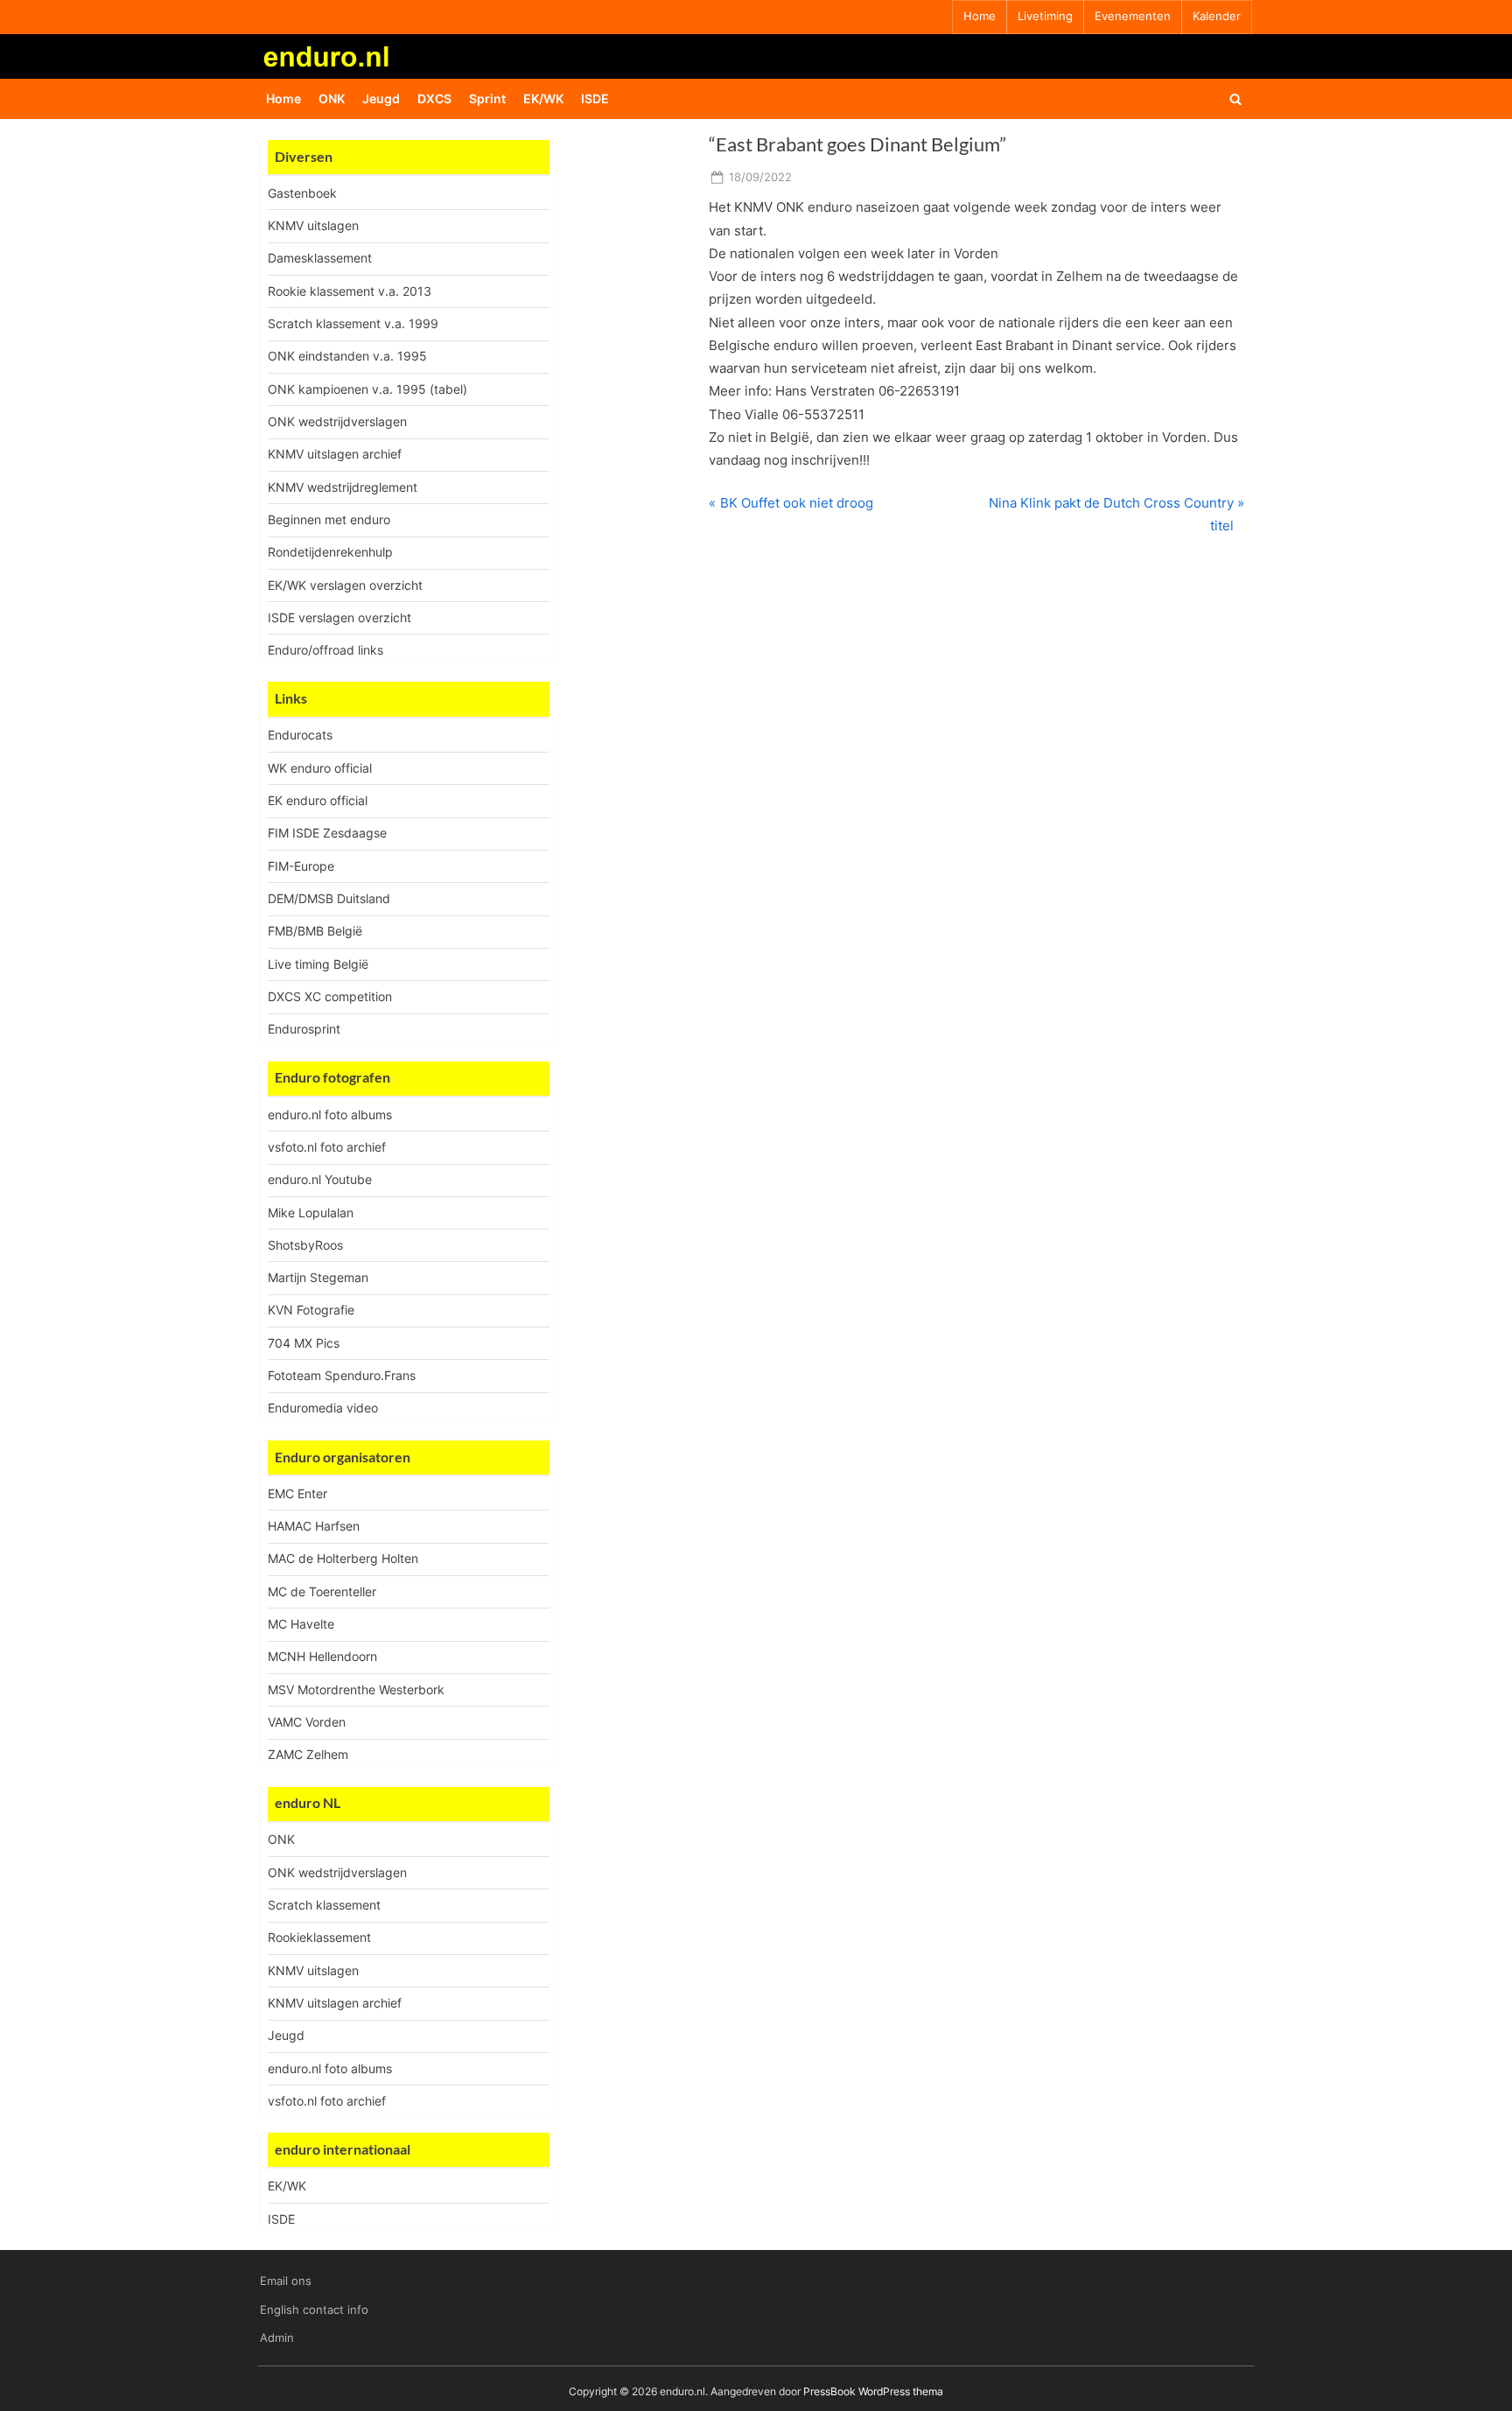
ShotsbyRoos (305, 1245)
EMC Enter (297, 1493)
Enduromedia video (323, 1408)
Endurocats (300, 735)
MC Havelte (301, 1624)
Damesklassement (320, 258)
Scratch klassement (324, 1905)
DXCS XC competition (330, 996)
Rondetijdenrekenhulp (330, 552)
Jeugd (381, 98)
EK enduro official (318, 800)
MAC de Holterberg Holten (343, 1558)
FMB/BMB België (315, 931)
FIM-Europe (301, 866)
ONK (332, 98)
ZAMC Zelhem (308, 1754)
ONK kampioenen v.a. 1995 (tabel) (367, 389)
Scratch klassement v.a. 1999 (353, 323)
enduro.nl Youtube (320, 1179)
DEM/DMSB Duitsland (329, 898)
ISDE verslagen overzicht (339, 617)
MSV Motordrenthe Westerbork (356, 1689)
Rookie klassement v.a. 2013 (350, 291)
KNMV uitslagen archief (335, 454)
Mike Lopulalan (311, 1213)
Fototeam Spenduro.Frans (342, 1375)
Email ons (286, 2281)
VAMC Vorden (307, 1722)
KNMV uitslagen (313, 225)
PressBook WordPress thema (873, 2391)
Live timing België (318, 964)
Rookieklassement (319, 1937)
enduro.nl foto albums (330, 1114)
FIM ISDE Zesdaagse (327, 833)
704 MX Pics (304, 1343)
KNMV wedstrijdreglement (343, 487)
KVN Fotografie (311, 1310)
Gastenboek (302, 193)
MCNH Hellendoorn (322, 1656)
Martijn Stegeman (318, 1277)
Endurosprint (304, 1029)
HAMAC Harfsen (314, 1526)
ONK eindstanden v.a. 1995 (347, 356)
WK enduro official (320, 768)
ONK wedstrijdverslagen (337, 421)
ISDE (595, 98)
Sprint (487, 98)
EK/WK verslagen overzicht (345, 585)
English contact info (314, 2310)
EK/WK (543, 98)
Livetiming (1045, 16)
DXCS (434, 98)
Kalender (1217, 16)
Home (980, 16)
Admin (277, 2338)
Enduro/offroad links (325, 650)
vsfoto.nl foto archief (327, 1147)
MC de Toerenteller (322, 1591)
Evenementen (1133, 16)
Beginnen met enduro (329, 519)
